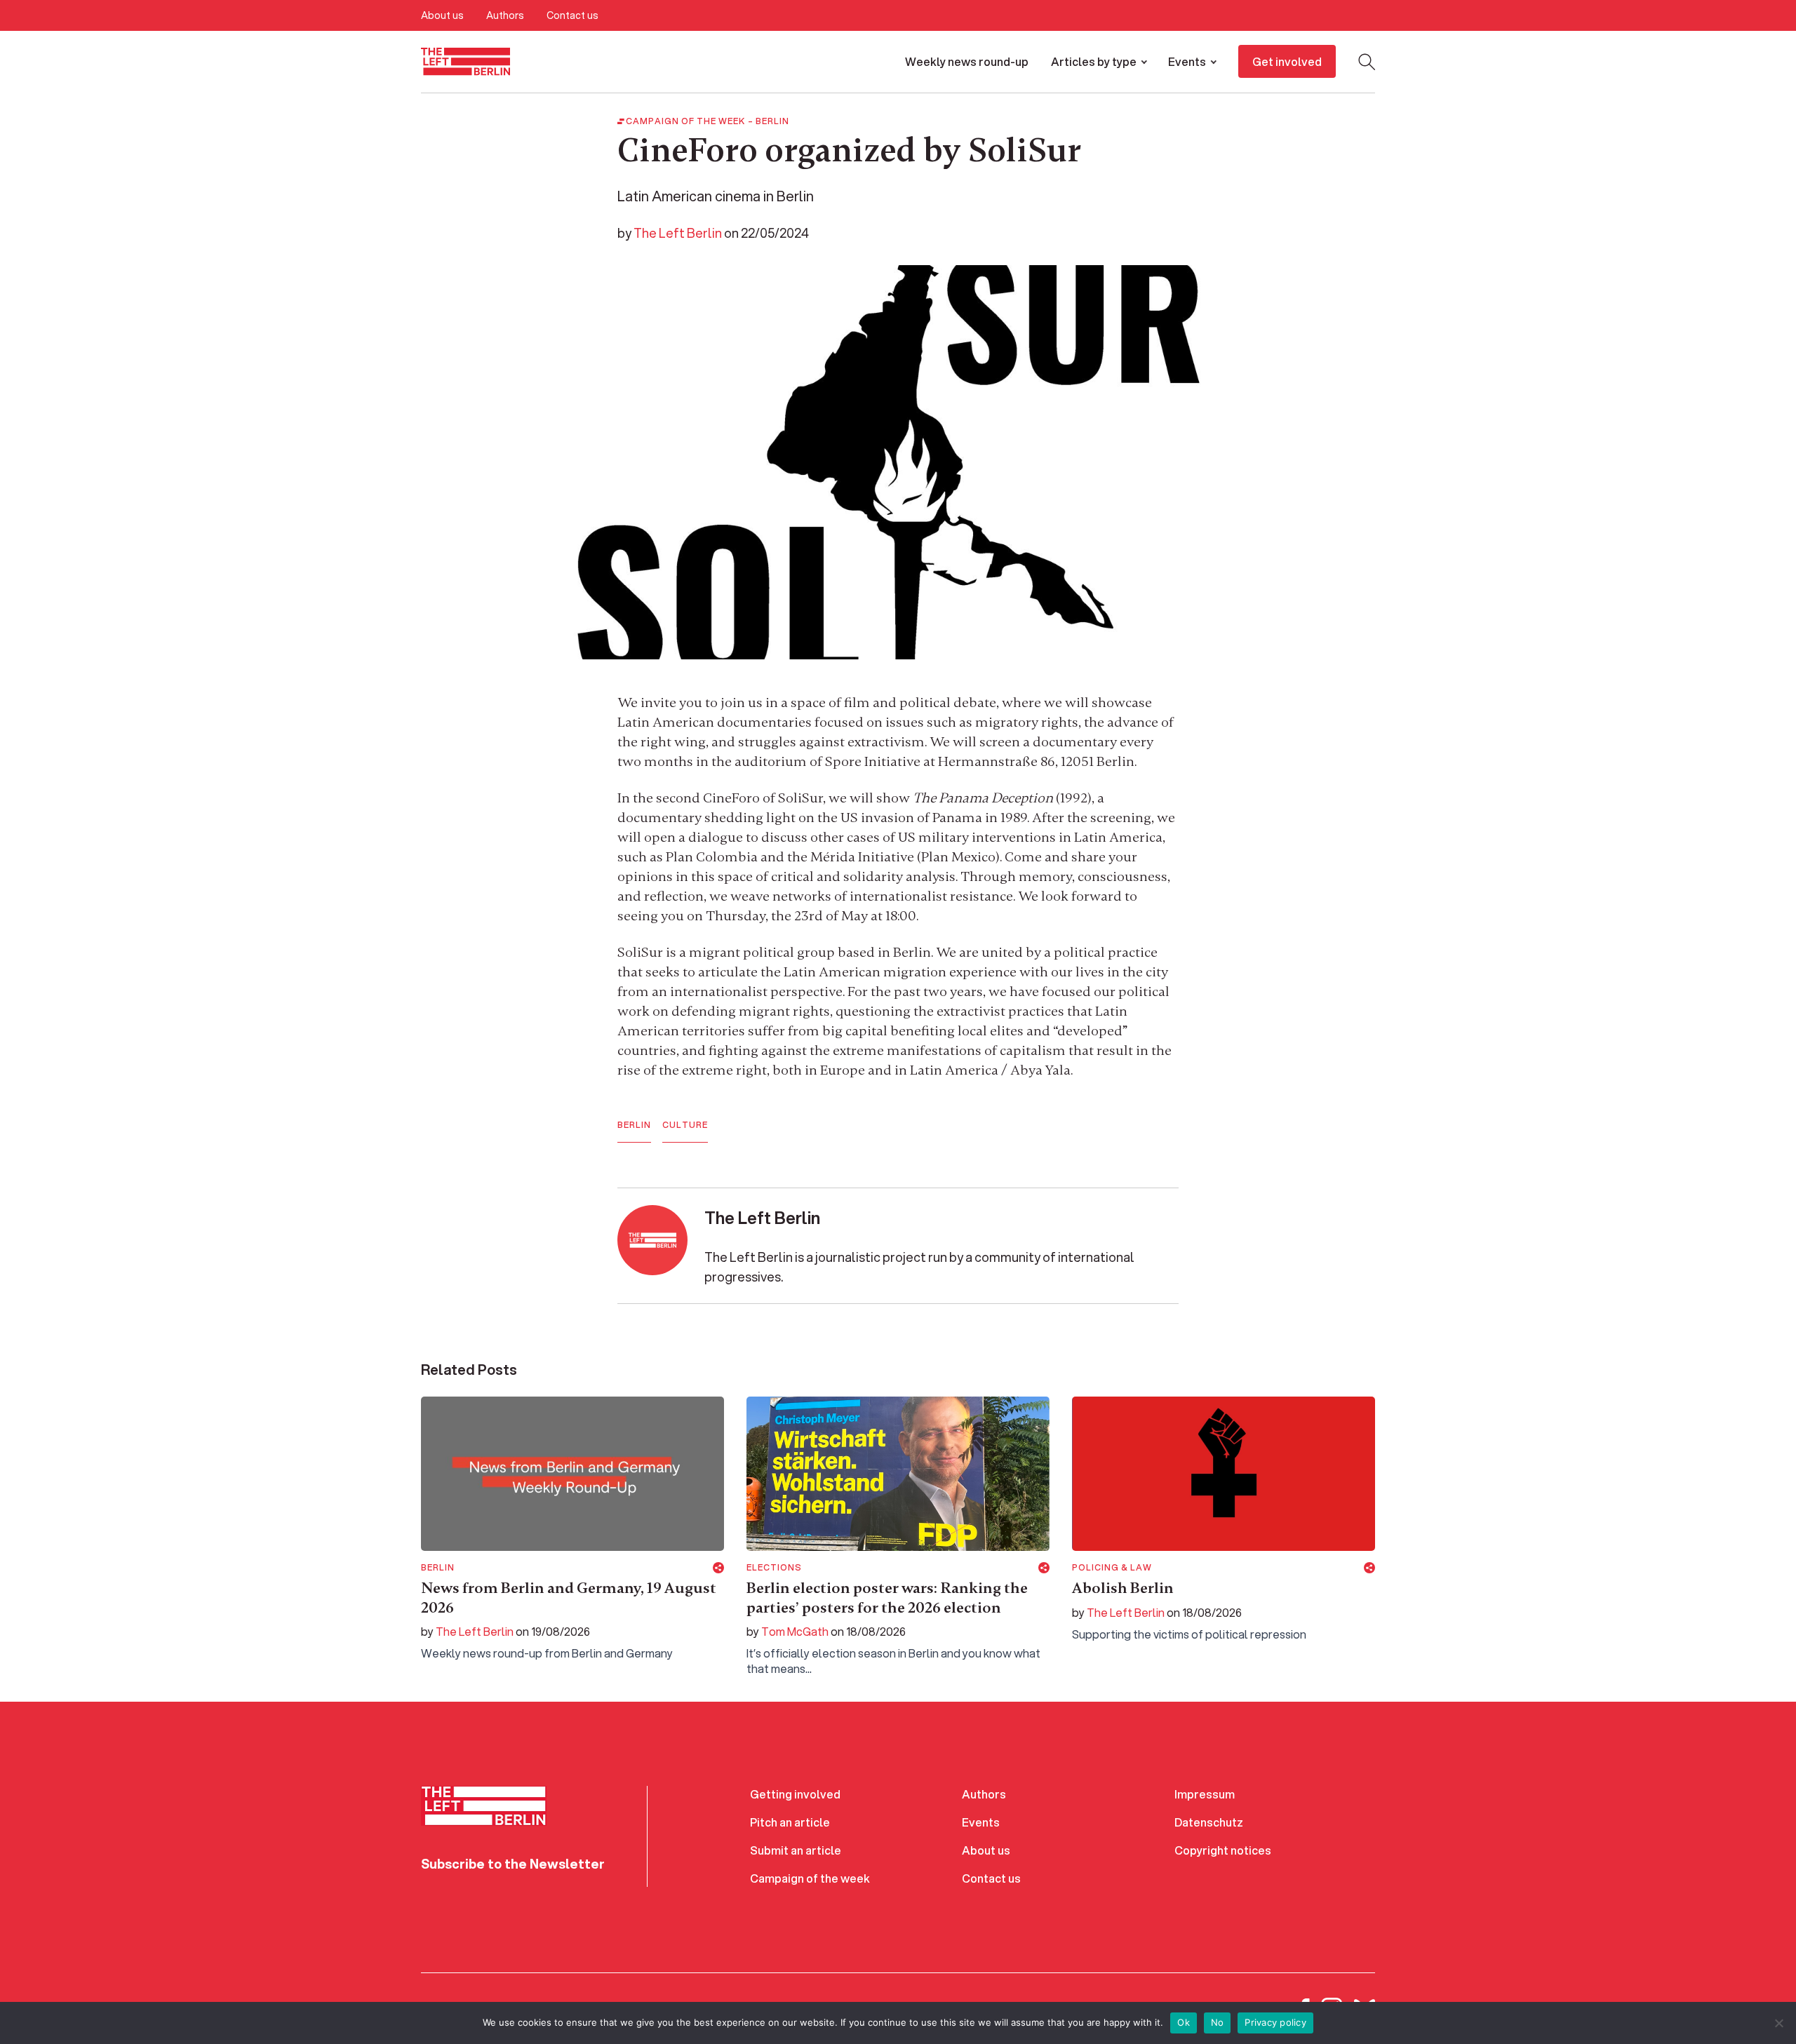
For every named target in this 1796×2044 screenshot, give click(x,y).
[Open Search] (1367, 62)
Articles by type (1094, 61)
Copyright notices (1223, 1850)
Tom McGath (795, 1631)
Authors (505, 15)
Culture (685, 1125)
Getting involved (795, 1794)
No (1218, 2022)
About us (442, 15)
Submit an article (796, 1850)
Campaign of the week (810, 1878)
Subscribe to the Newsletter (513, 1864)
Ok (1184, 2022)
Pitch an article (790, 1822)
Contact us (572, 15)
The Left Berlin (678, 233)
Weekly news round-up (967, 61)
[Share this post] (718, 1568)
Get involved (1287, 61)
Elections (774, 1568)
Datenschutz (1209, 1822)
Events (1187, 61)
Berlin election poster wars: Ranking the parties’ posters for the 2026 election (887, 1598)
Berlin (772, 121)
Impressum (1205, 1794)
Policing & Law (1112, 1568)
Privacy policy (1275, 2022)
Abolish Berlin (1123, 1588)
